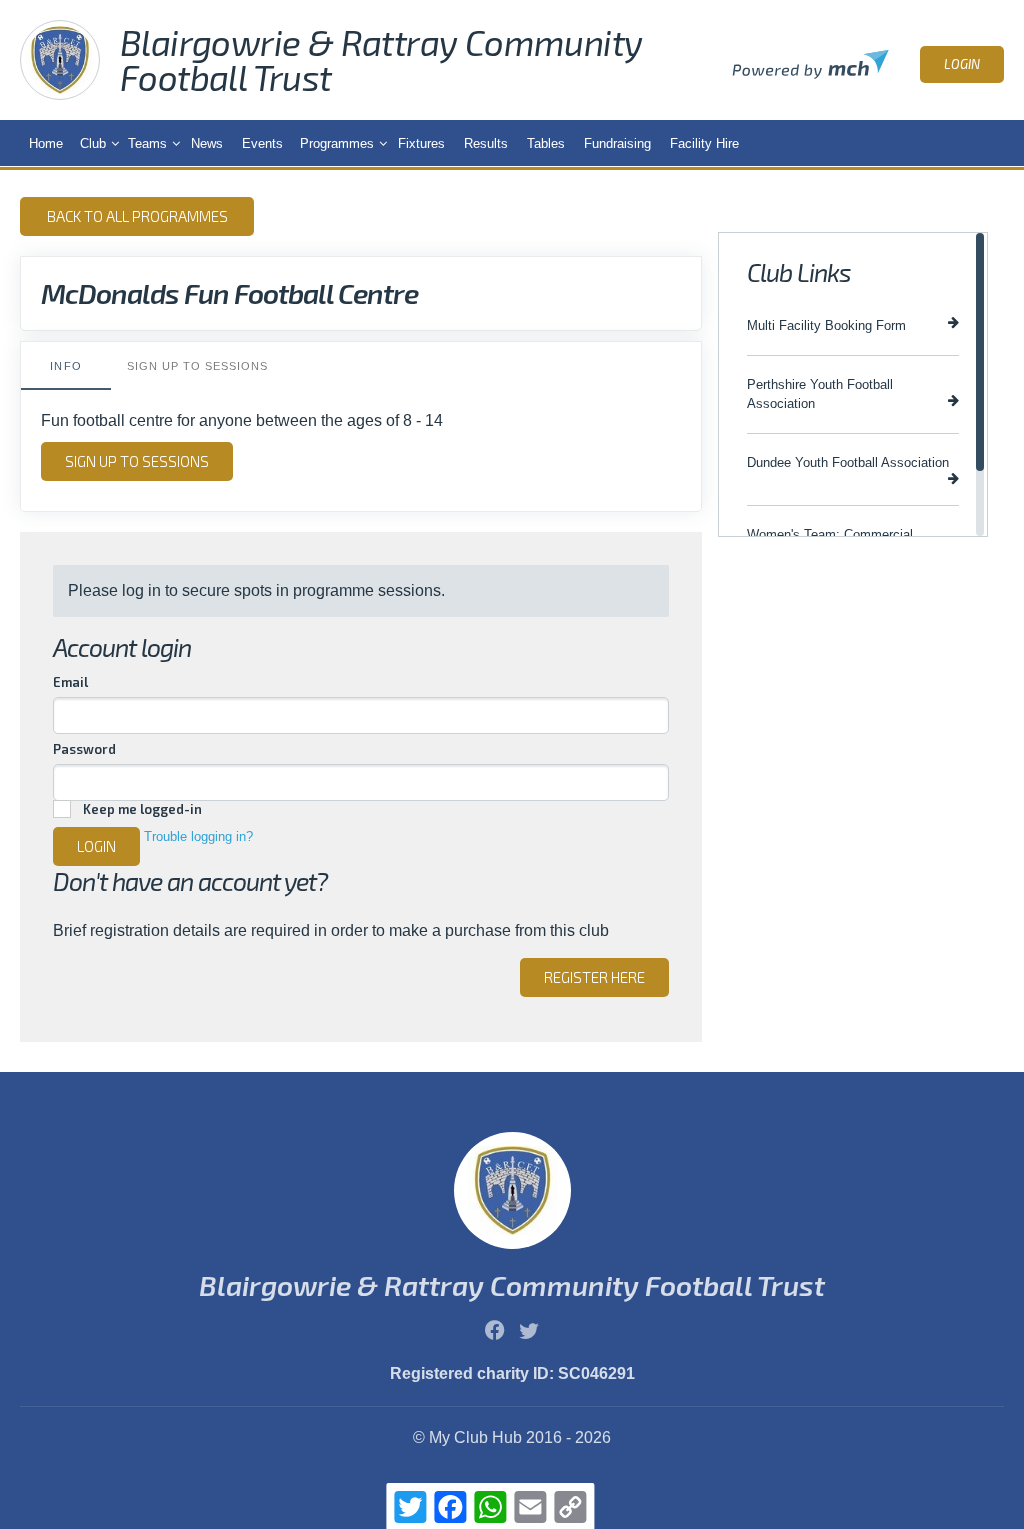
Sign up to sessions (137, 461)
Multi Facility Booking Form (826, 325)
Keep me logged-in (142, 809)
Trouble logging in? (198, 836)
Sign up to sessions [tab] (197, 366)
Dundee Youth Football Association (848, 462)
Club (93, 143)
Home (46, 143)
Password (84, 749)
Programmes (337, 143)
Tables (546, 143)
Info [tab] (65, 366)
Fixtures (421, 143)
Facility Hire (704, 143)
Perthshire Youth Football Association (820, 394)
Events (262, 143)
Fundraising (617, 143)
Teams (147, 143)
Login (962, 64)
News (207, 143)
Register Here (594, 977)
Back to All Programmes (137, 216)
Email (70, 682)
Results (486, 143)
